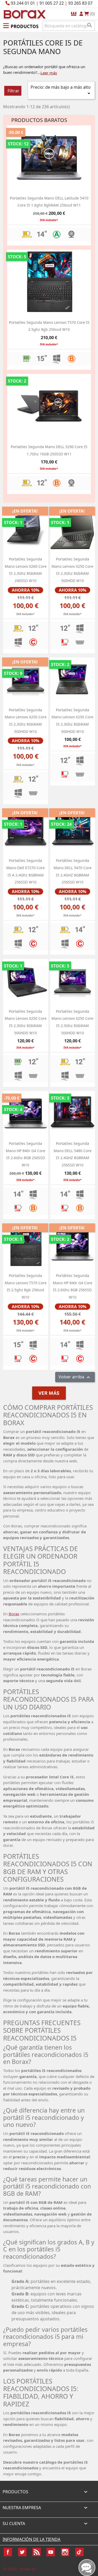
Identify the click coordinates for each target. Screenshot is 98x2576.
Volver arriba (75, 1377)
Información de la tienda (31, 2539)
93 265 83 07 (80, 3)
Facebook (8, 2552)
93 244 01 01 (23, 3)
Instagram (65, 2552)
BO (24, 14)
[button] (21, 25)
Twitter (22, 2552)
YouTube (51, 2552)
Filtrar (13, 91)
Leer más (49, 73)
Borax (14, 1614)
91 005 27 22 (52, 3)
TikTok (79, 2552)
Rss (37, 2552)
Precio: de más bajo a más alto (61, 90)
